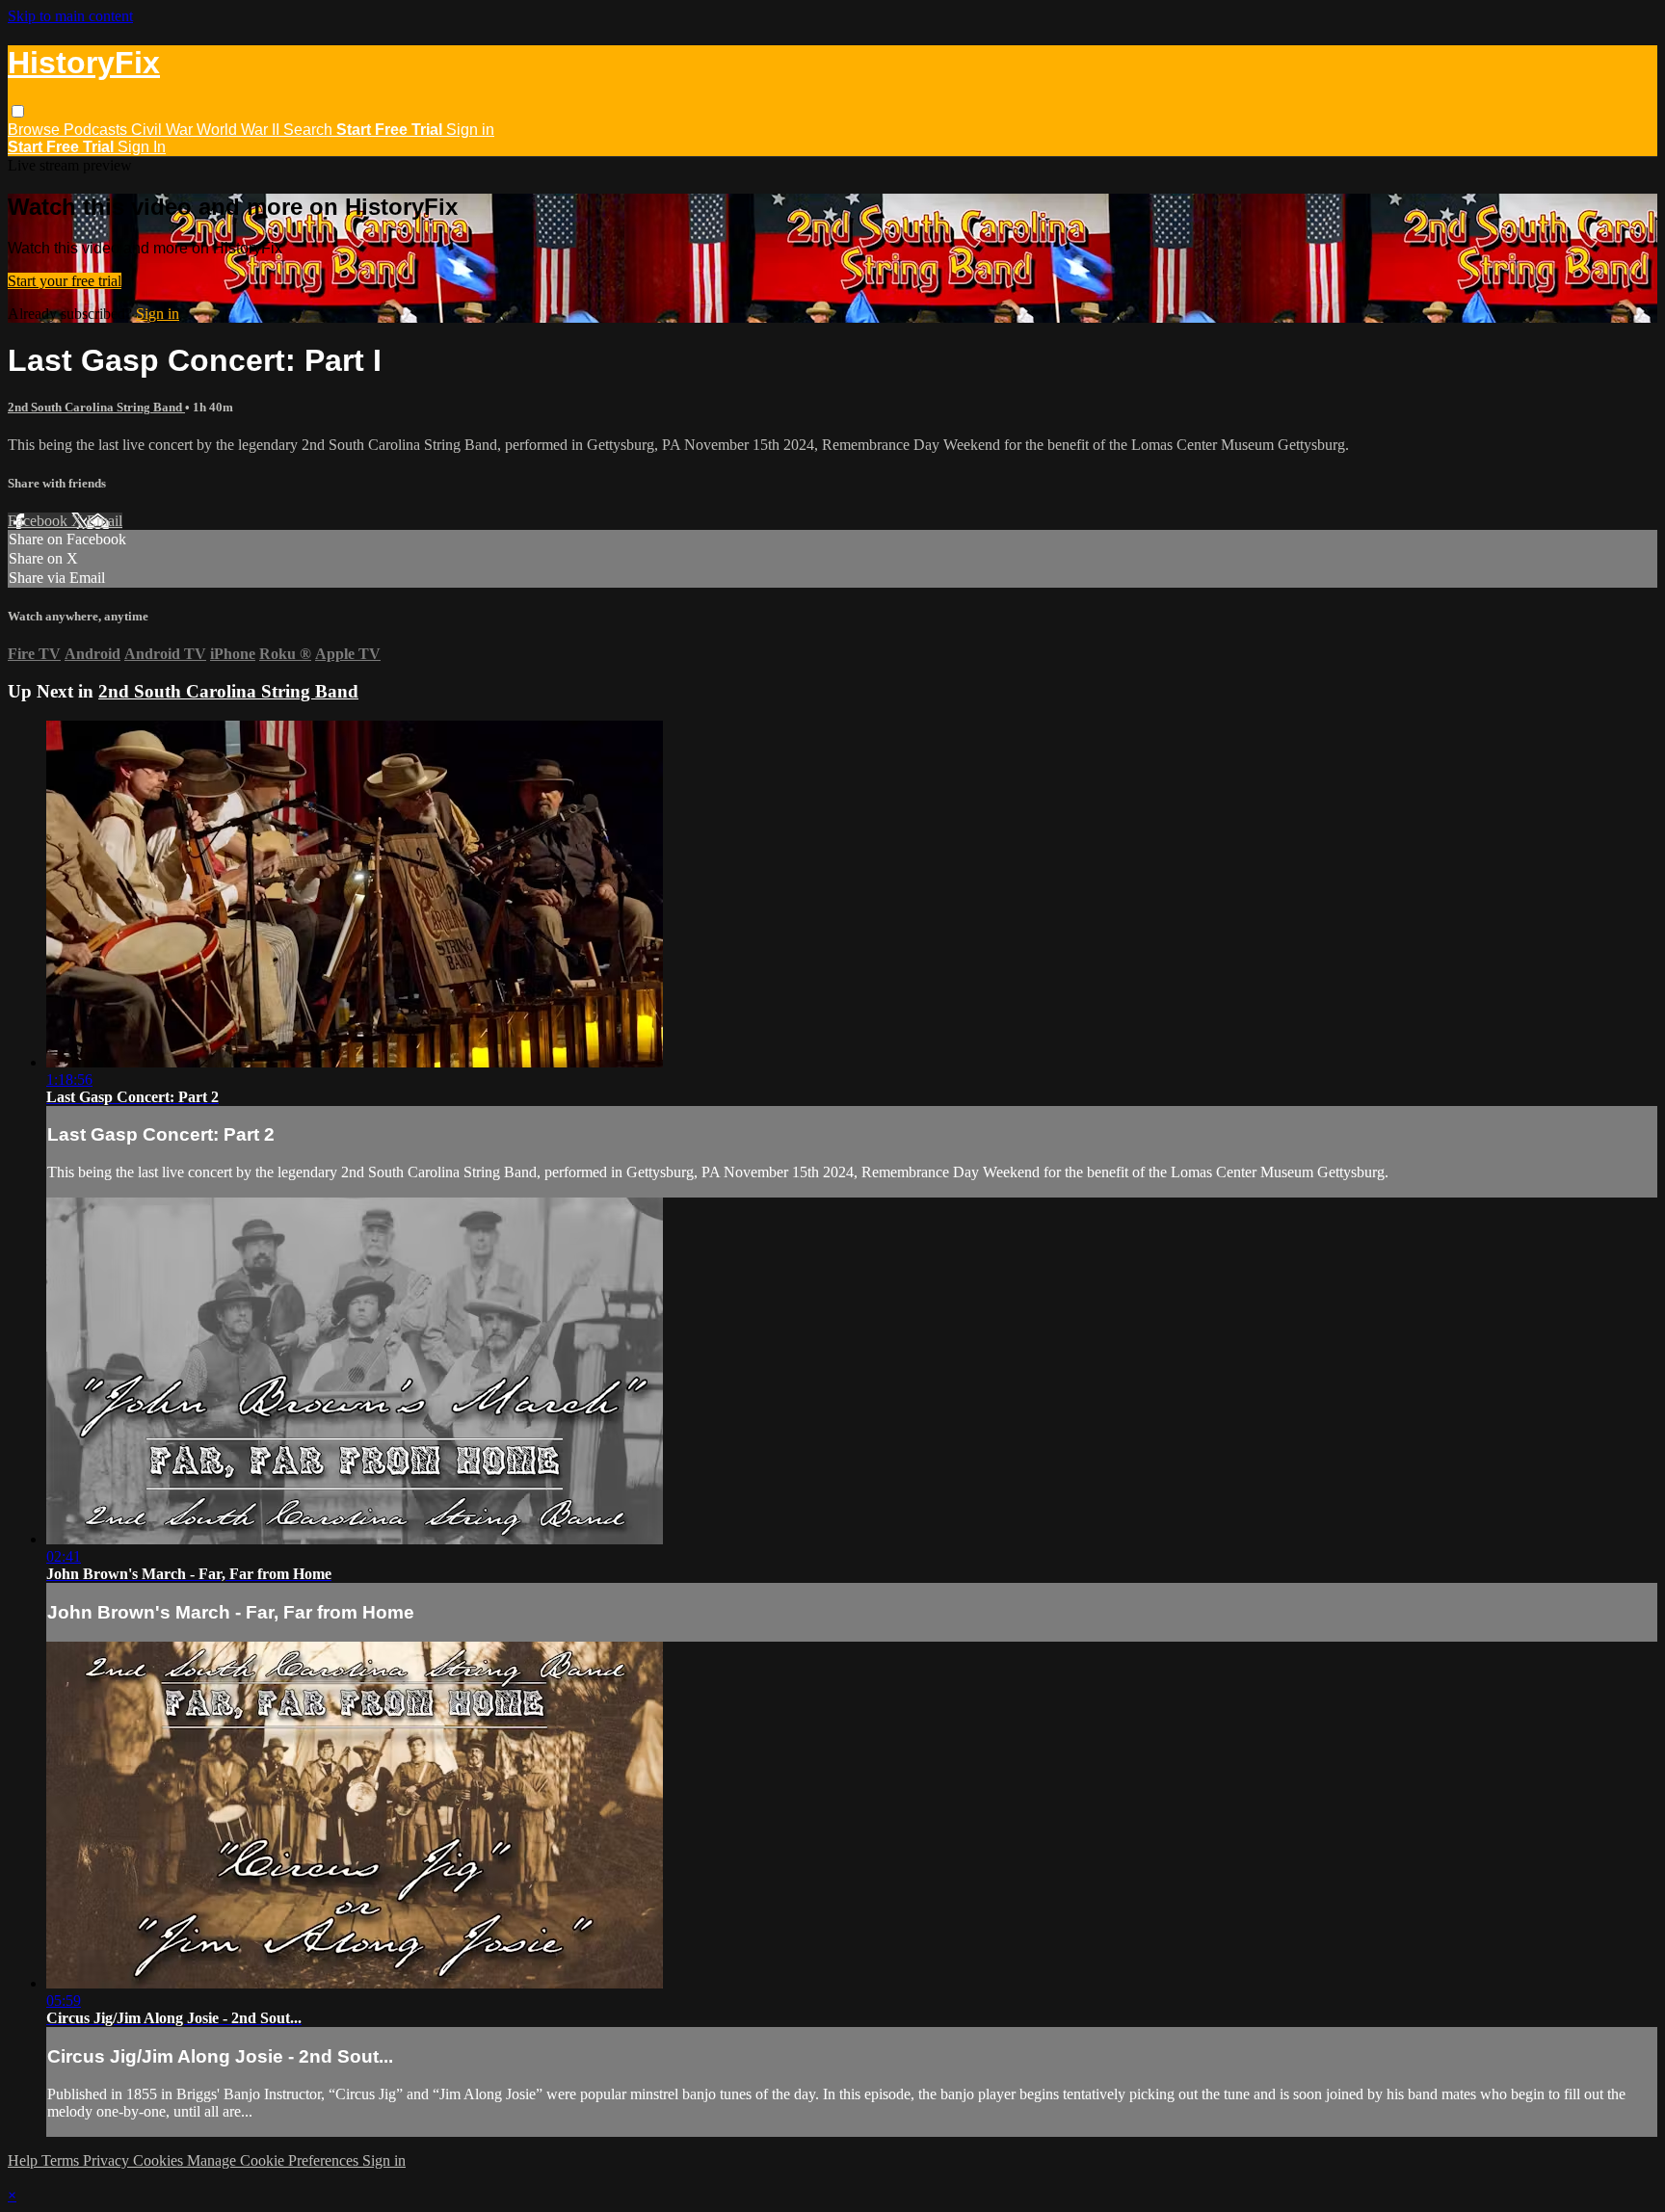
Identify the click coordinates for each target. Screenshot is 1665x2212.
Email (105, 521)
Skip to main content (70, 16)
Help (25, 2160)
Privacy (108, 2160)
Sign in (470, 130)
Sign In (142, 147)
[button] (18, 111)
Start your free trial (65, 281)
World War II (240, 130)
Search (310, 130)
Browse (36, 130)
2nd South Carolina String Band (96, 407)
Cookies (160, 2160)
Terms (62, 2160)
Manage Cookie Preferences (275, 2160)
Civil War (164, 130)
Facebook (40, 521)
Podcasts (97, 130)
